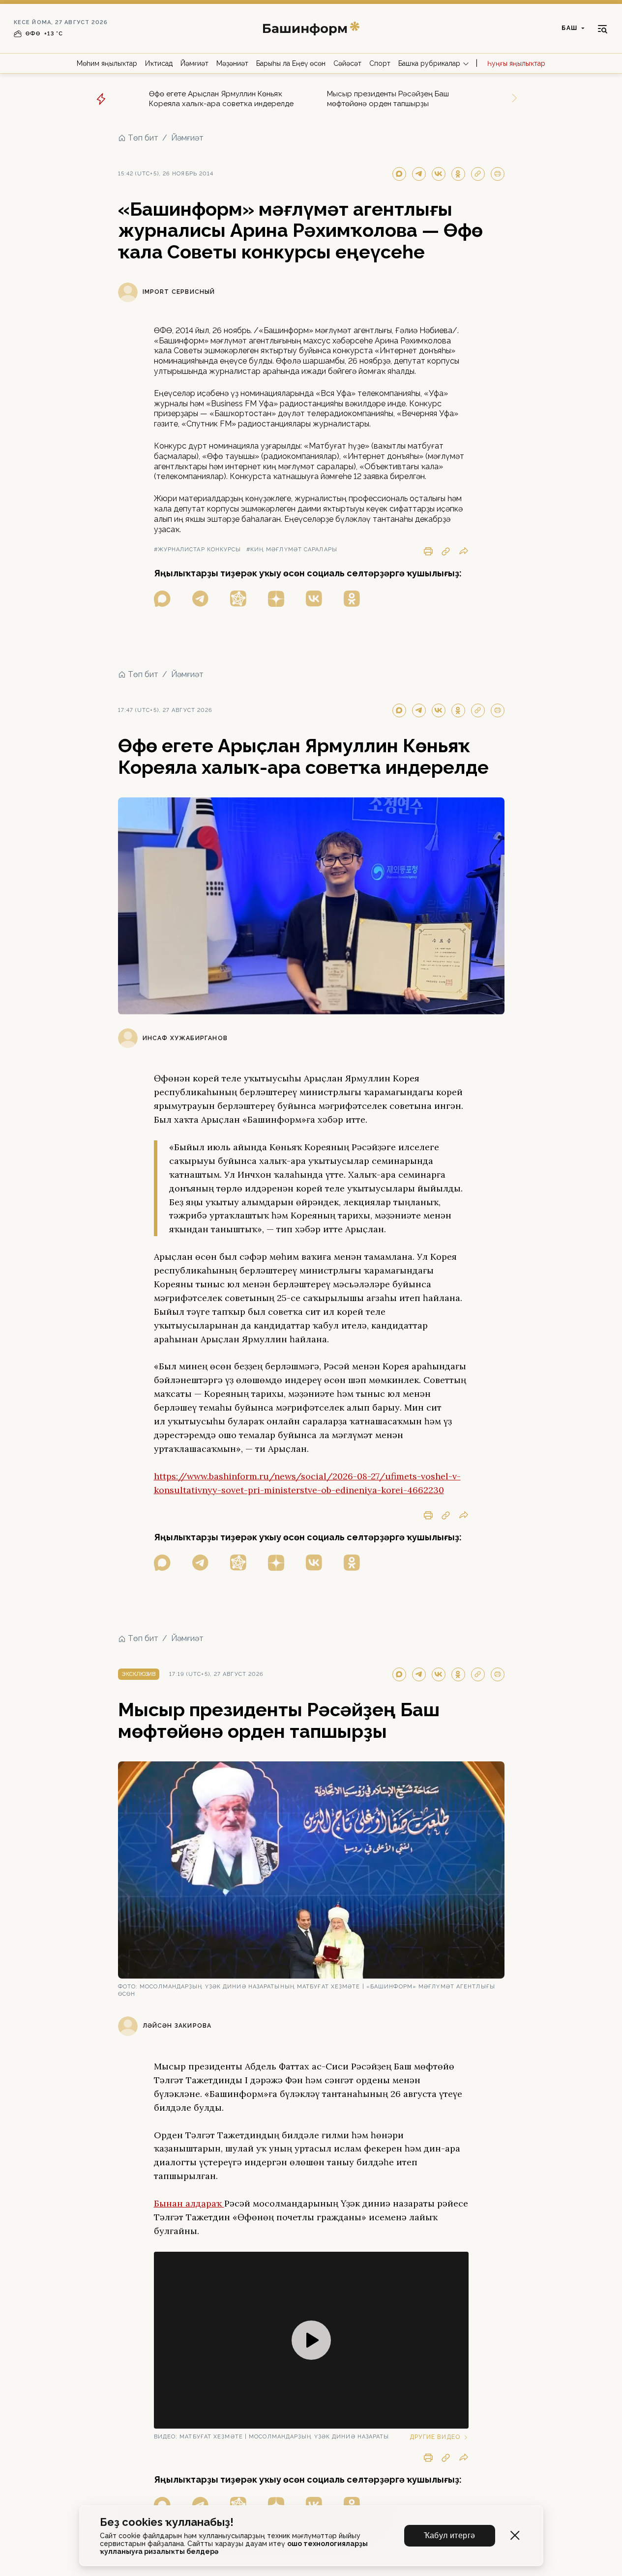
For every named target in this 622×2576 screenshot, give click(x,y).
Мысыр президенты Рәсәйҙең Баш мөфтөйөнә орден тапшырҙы (388, 99)
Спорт (380, 63)
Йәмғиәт (194, 63)
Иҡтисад (159, 63)
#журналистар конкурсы (198, 550)
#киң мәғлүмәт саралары (292, 550)
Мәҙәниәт (232, 63)
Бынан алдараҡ (189, 2203)
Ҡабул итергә (450, 2535)
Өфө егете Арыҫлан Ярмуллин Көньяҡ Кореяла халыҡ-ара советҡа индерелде (221, 99)
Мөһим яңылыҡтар (107, 63)
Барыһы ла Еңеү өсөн (291, 63)
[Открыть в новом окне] (162, 599)
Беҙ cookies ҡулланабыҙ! (167, 2522)
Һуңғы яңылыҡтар (516, 63)
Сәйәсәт (347, 63)
